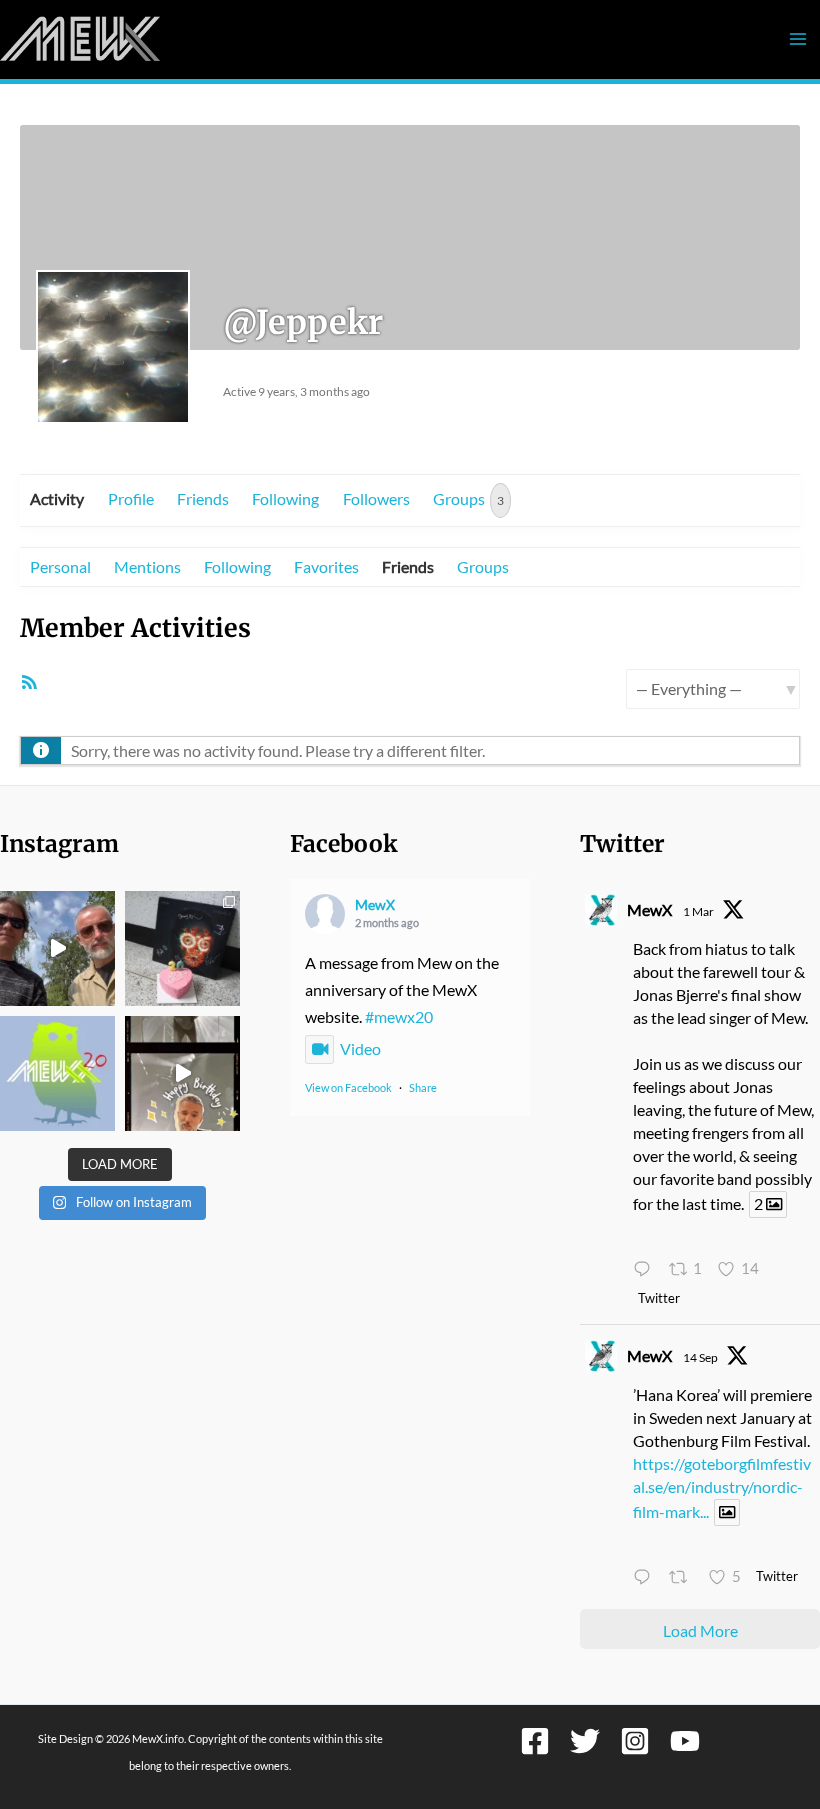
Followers (376, 498)
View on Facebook (348, 1087)
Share (423, 1087)
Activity (57, 498)
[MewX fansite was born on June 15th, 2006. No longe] (182, 948)
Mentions (147, 566)
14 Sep (700, 1357)
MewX (375, 904)
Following (285, 498)
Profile (131, 498)
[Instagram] (635, 1741)
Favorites (326, 566)
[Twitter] (585, 1741)
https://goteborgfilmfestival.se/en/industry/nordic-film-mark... (722, 1487)
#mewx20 (399, 1016)
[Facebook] (535, 1741)
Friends (203, 498)
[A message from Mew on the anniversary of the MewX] (57, 948)
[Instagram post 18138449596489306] (57, 1073)
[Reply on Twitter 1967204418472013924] (646, 1578)
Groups (468, 498)
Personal (60, 566)
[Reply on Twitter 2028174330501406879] (646, 1269)
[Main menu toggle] (797, 39)
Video (360, 1048)
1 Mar (698, 911)
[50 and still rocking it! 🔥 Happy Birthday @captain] (182, 1073)
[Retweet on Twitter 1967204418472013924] (683, 1578)
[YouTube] (685, 1741)
